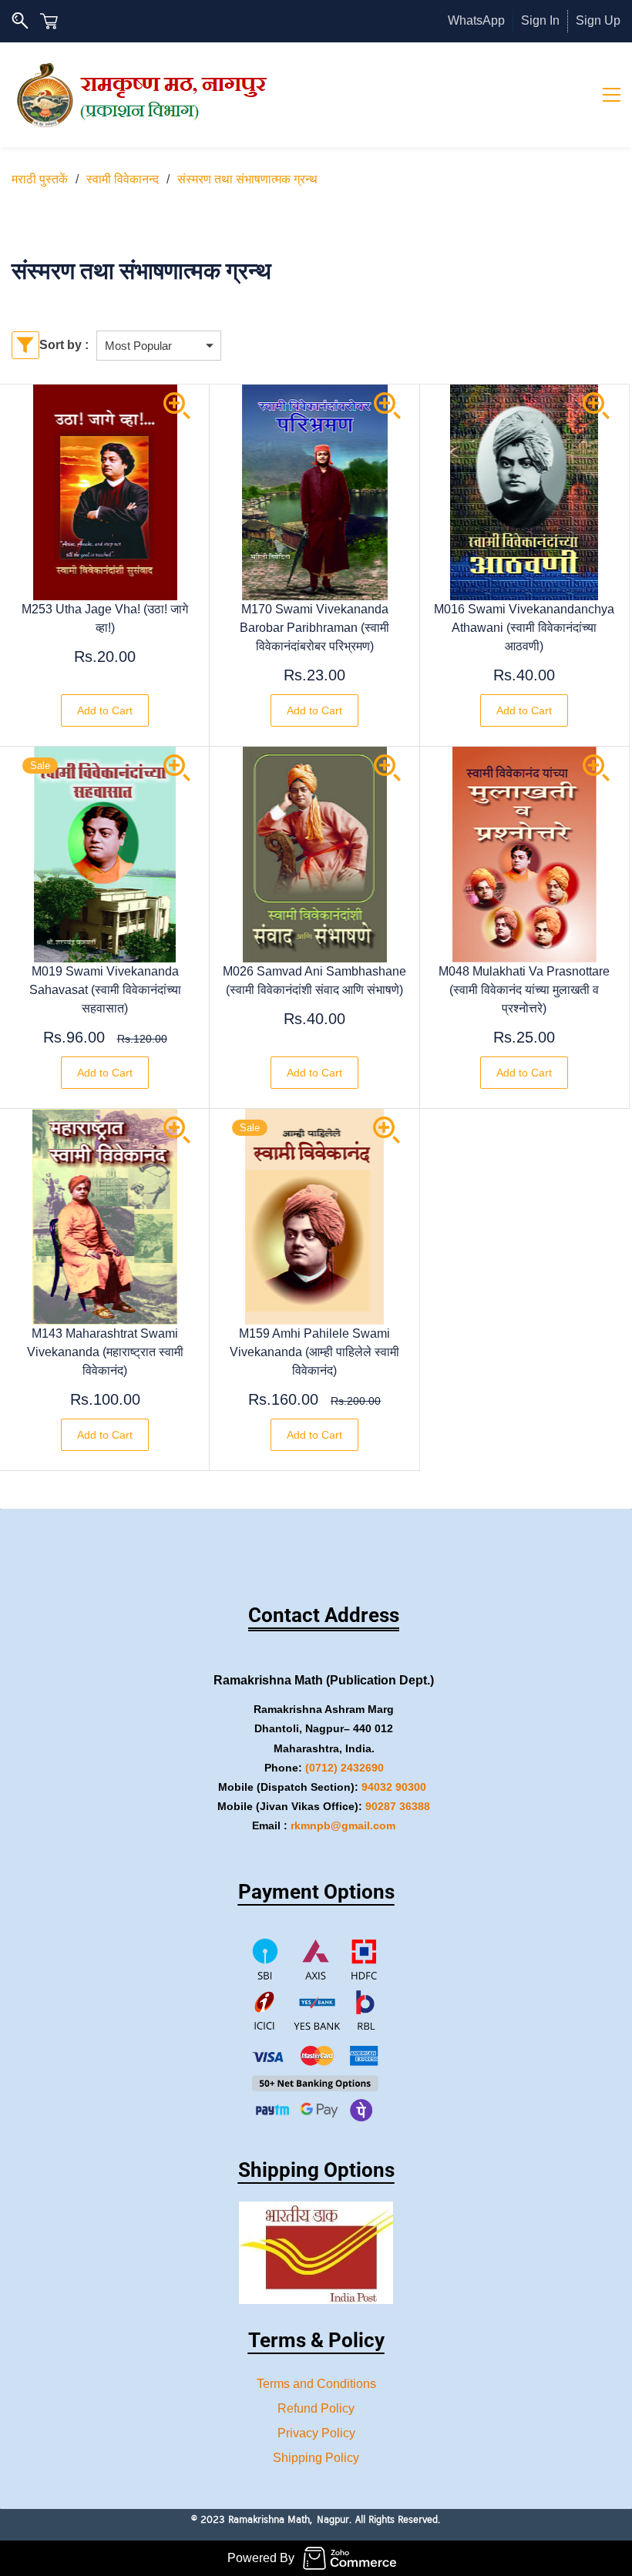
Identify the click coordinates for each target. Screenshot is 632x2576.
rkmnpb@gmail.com (343, 1825)
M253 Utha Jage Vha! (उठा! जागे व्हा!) (105, 618)
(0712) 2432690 (345, 1768)
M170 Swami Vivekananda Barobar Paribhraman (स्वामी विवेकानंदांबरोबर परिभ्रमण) (314, 628)
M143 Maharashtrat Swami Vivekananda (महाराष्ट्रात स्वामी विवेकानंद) (105, 1352)
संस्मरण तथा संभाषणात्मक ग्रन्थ (247, 179)
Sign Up (598, 20)
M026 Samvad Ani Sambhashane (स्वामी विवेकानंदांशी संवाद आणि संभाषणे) (314, 981)
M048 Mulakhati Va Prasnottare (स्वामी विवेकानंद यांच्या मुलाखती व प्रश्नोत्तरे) (524, 990)
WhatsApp (476, 20)
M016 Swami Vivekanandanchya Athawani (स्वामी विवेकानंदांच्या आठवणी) (524, 628)
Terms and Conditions (316, 2384)
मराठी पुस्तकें (40, 179)
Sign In (540, 20)
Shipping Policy (316, 2458)
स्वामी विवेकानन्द (123, 179)
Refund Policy (316, 2408)
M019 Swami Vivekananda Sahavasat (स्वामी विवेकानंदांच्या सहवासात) (105, 990)
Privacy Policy (316, 2433)
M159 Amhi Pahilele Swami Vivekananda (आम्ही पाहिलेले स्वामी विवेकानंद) (314, 1352)
